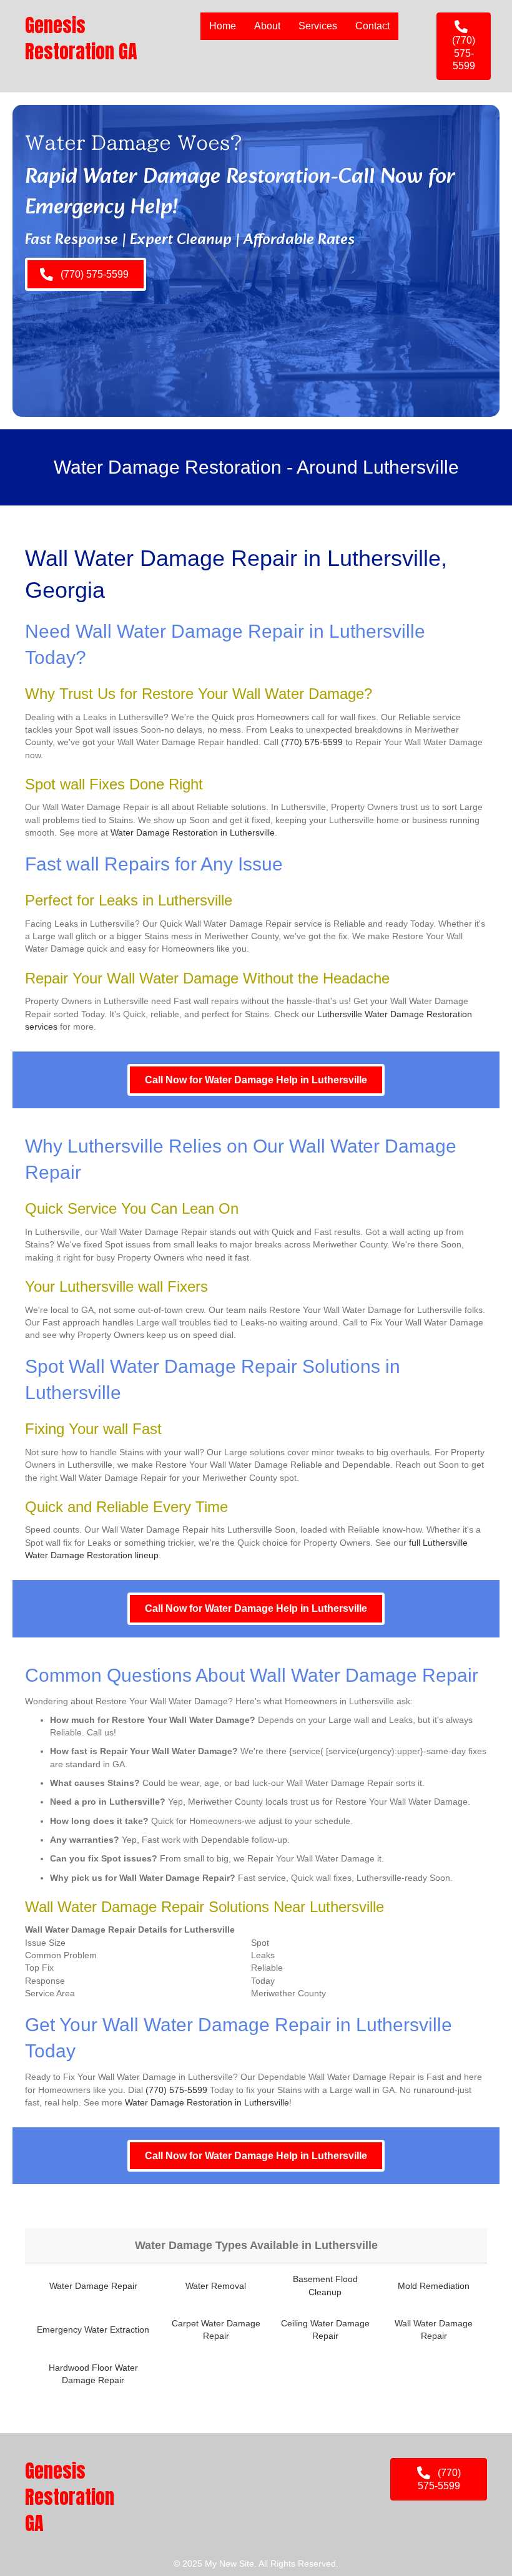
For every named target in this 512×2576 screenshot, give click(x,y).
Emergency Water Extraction (93, 2330)
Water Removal (216, 2286)
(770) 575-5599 (312, 742)
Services (318, 26)
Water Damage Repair (93, 2286)
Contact (372, 26)
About (267, 26)
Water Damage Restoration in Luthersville (193, 832)
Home (223, 26)
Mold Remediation (434, 2286)
